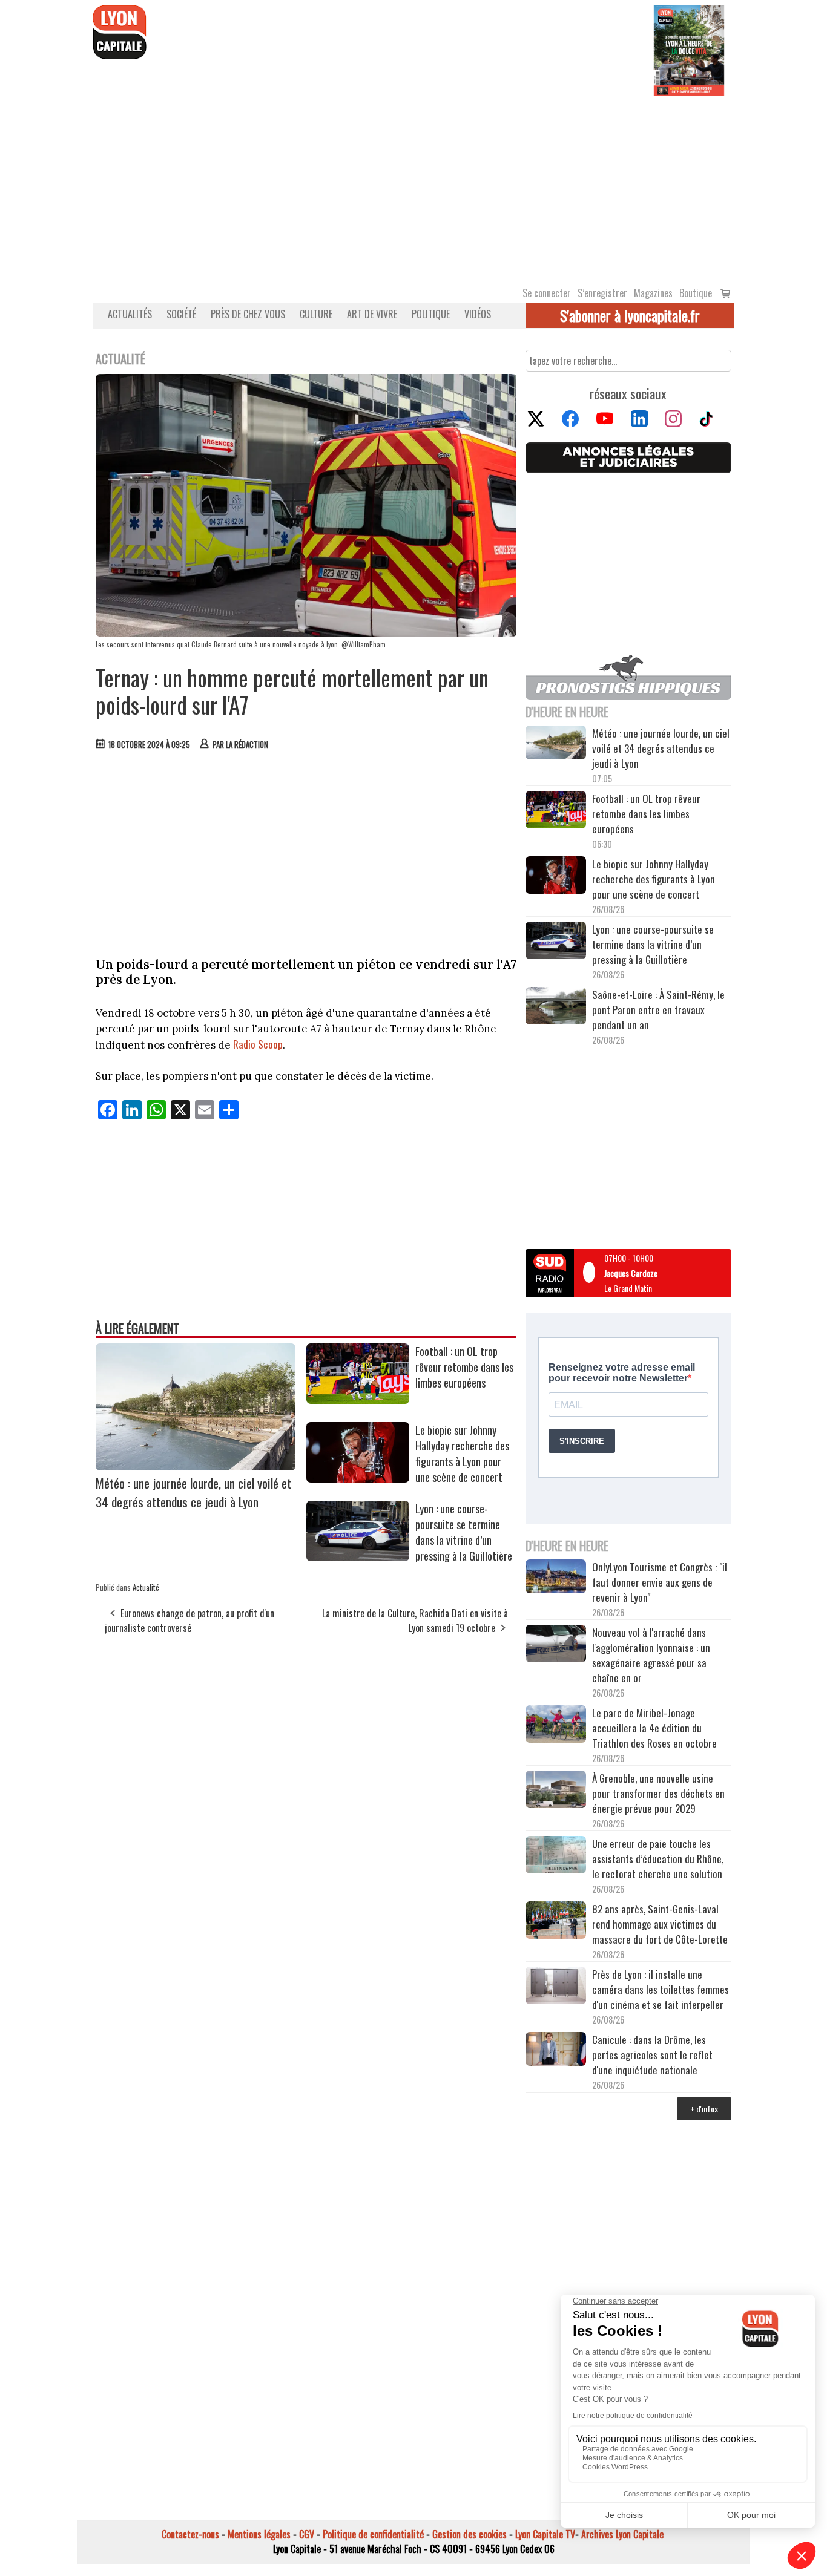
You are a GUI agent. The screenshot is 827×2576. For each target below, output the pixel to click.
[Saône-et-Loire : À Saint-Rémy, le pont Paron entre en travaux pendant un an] (556, 1008)
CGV (307, 2534)
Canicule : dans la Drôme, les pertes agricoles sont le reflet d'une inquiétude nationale (652, 2055)
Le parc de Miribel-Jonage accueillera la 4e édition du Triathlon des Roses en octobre (654, 1728)
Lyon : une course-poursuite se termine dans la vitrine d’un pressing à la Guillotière (464, 1532)
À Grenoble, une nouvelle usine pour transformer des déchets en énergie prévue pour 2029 (658, 1793)
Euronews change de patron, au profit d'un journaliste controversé (189, 1621)
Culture (316, 314)
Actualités (130, 314)
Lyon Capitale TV (545, 2534)
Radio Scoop (258, 1044)
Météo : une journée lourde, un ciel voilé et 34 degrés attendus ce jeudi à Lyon (193, 1492)
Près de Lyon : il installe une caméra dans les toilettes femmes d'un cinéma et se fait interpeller (661, 1989)
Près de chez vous (248, 314)
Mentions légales (259, 2534)
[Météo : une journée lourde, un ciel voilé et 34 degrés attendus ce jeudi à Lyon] (196, 1466)
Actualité (146, 1587)
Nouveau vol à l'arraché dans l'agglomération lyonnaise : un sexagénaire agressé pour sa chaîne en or (651, 1655)
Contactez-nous (190, 2534)
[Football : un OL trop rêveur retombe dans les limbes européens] (358, 1400)
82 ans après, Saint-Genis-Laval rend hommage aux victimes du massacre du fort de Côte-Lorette (660, 1924)
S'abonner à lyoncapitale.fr (630, 315)
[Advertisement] (413, 186)
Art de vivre (372, 314)
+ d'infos (704, 2109)
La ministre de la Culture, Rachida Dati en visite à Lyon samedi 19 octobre (415, 1621)
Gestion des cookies (470, 2534)
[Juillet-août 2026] (689, 49)
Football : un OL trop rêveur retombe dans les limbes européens (464, 1367)
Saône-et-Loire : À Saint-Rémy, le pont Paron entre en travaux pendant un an (658, 1010)
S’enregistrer (602, 293)
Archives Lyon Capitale (622, 2534)
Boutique (696, 293)
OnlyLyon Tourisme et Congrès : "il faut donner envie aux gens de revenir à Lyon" (660, 1582)
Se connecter (547, 293)
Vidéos (478, 314)
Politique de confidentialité (373, 2534)
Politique (431, 314)
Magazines (653, 293)
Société (181, 314)
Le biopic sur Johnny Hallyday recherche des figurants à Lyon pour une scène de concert (462, 1454)
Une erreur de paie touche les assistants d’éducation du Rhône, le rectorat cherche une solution (658, 1859)
